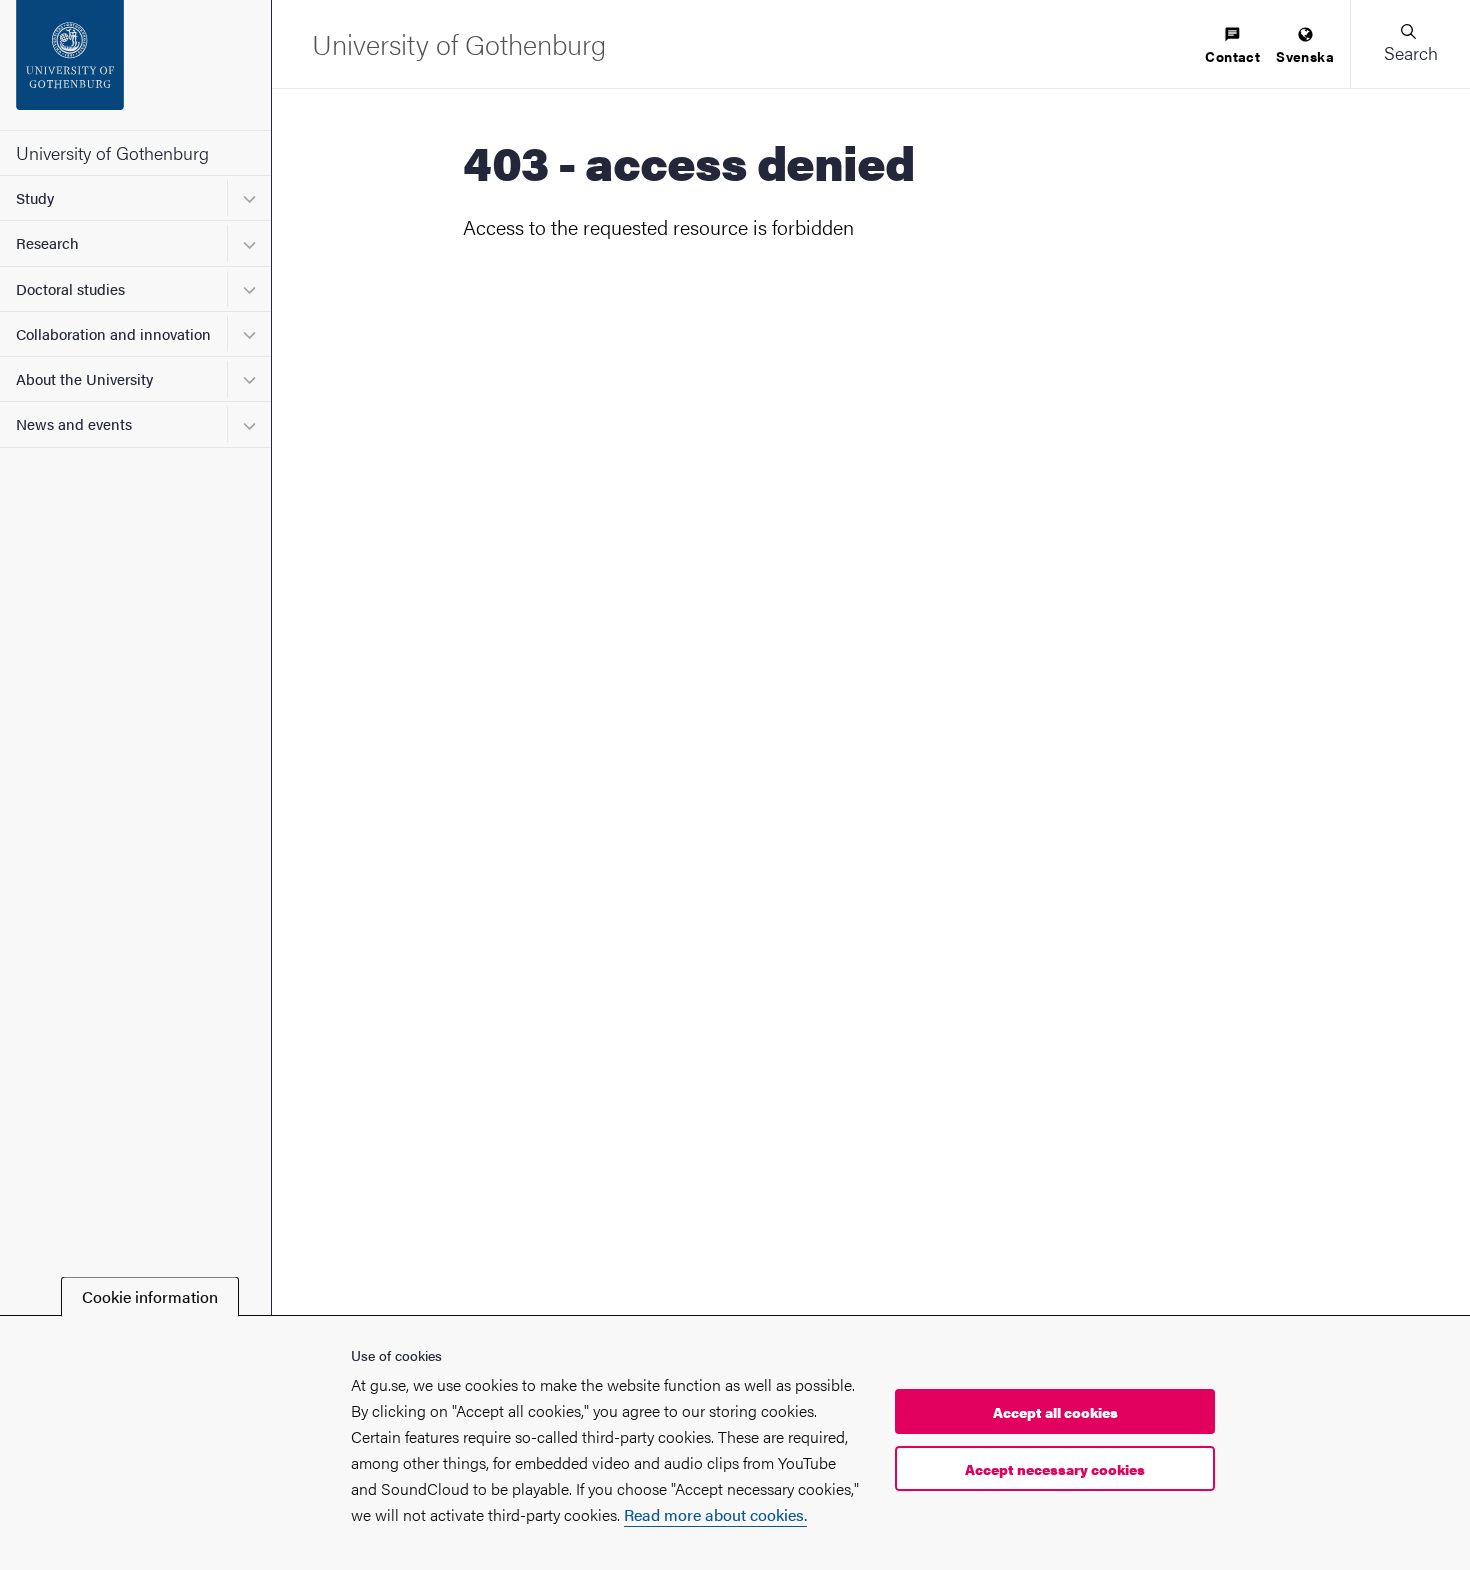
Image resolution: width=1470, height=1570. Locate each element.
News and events (74, 423)
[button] (1410, 44)
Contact (1232, 56)
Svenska (1305, 56)
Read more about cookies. (715, 1514)
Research (47, 242)
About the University (84, 378)
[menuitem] (1232, 46)
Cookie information (150, 1296)
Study (35, 197)
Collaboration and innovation (113, 333)
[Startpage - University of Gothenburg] (135, 65)
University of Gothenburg (112, 152)
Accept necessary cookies (1055, 1469)
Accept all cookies (1055, 1412)
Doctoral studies (70, 288)
